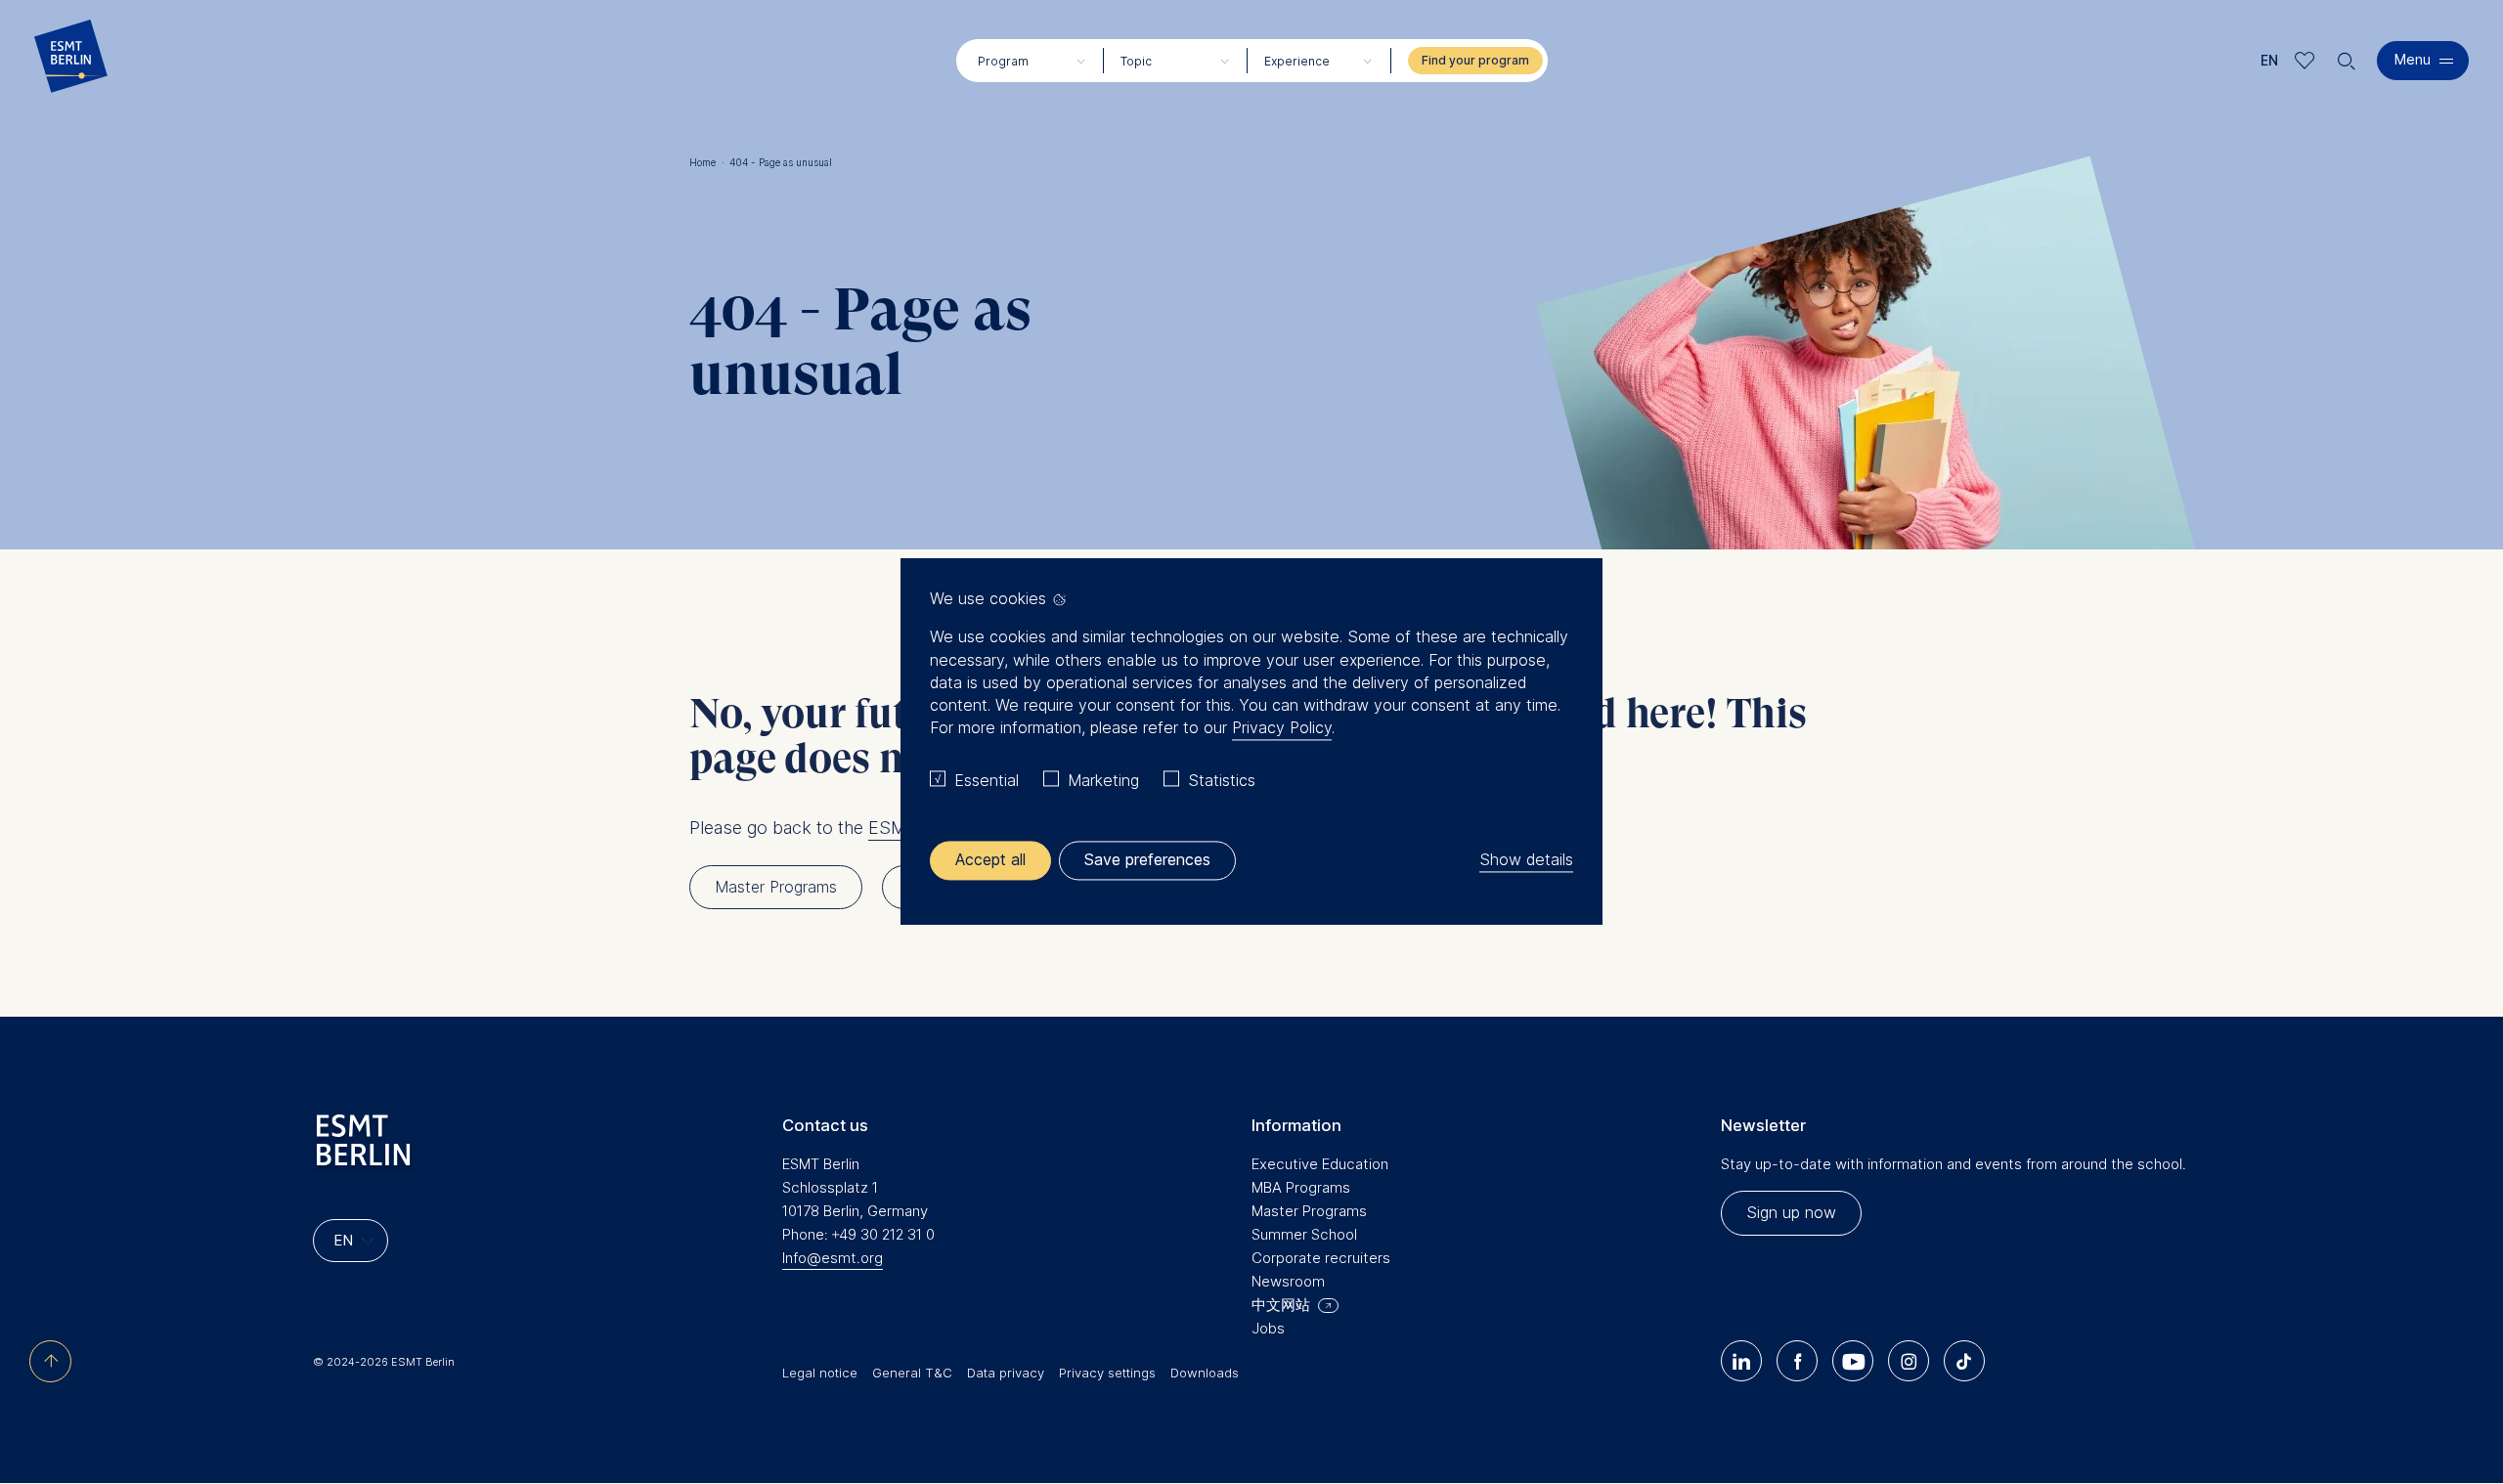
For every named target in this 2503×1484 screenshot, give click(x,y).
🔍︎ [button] (2347, 56)
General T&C (912, 1373)
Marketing (1103, 780)
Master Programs (1309, 1211)
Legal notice (820, 1373)
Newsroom (1288, 1281)
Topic (1136, 61)
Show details (1526, 860)
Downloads (1205, 1373)
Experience (1297, 61)
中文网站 (1281, 1305)
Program (1003, 61)
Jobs (1268, 1328)
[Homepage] (71, 61)
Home (707, 162)
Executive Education (1320, 1164)
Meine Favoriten (2305, 60)
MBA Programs (1301, 1187)
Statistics (1222, 780)
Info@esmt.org (833, 1258)
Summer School (1304, 1234)
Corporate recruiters (1321, 1258)
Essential (987, 780)
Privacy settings (1107, 1373)
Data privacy (1006, 1373)
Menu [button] (2413, 59)
